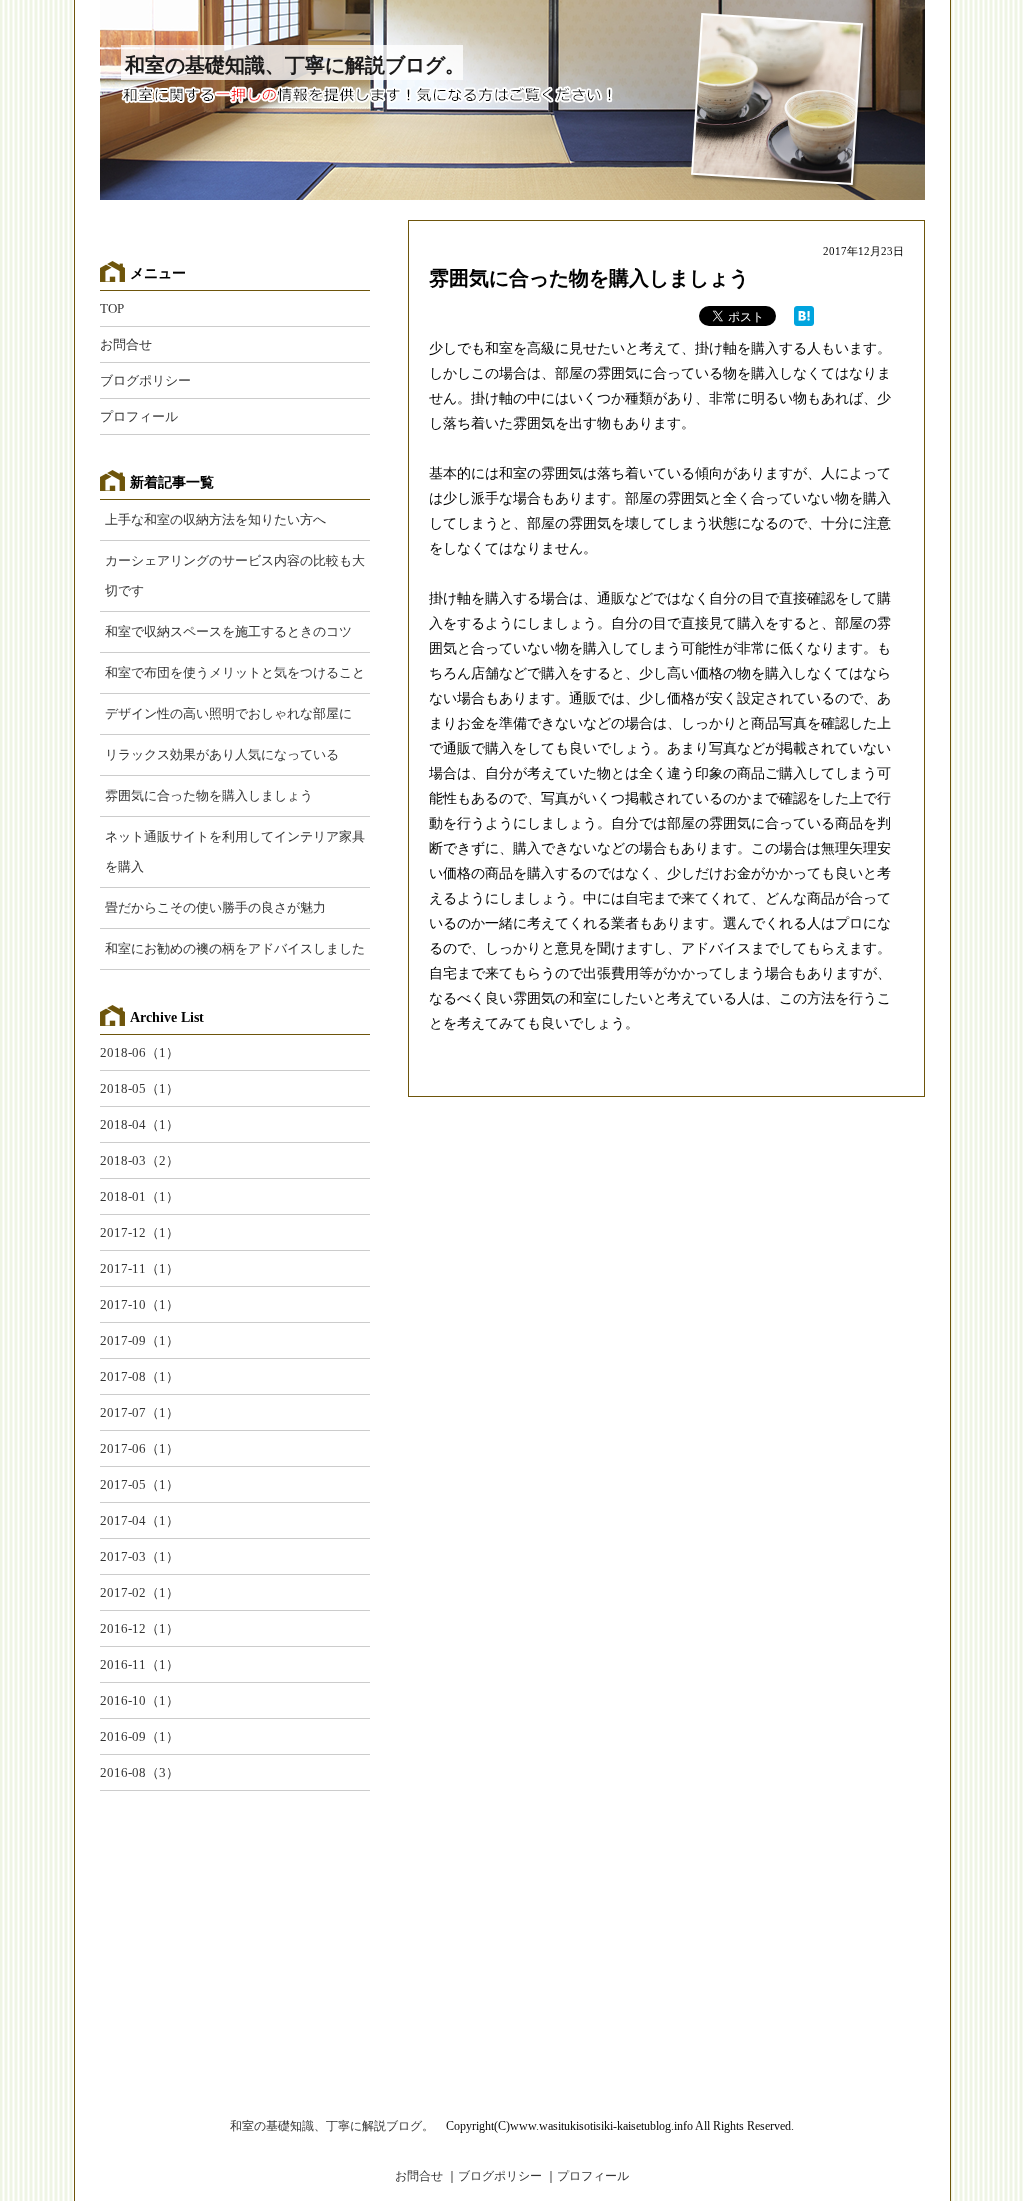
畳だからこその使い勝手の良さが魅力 (215, 907)
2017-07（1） (139, 1412)
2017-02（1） (139, 1592)
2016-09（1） (139, 1736)
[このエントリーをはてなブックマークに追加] (804, 320)
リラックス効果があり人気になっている (222, 754)
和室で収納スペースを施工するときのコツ (228, 631)
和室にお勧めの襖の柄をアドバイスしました (235, 948)
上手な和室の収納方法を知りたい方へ (215, 519)
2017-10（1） (139, 1304)
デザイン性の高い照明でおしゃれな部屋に (228, 713)
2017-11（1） (139, 1268)
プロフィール (139, 416)
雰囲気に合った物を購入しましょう (589, 278)
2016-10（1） (139, 1700)
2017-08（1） (139, 1376)
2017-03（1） (139, 1556)
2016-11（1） (139, 1664)
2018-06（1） (139, 1052)
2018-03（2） (139, 1160)
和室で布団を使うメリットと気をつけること (235, 672)
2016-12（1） (139, 1628)
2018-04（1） (139, 1124)
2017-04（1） (139, 1520)
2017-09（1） (139, 1340)
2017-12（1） (139, 1232)
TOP (112, 308)
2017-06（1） (139, 1448)
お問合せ (126, 344)
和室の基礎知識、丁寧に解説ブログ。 (295, 65)
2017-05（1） (139, 1484)
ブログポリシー (145, 380)
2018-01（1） (139, 1196)
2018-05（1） (139, 1088)
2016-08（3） (139, 1772)
